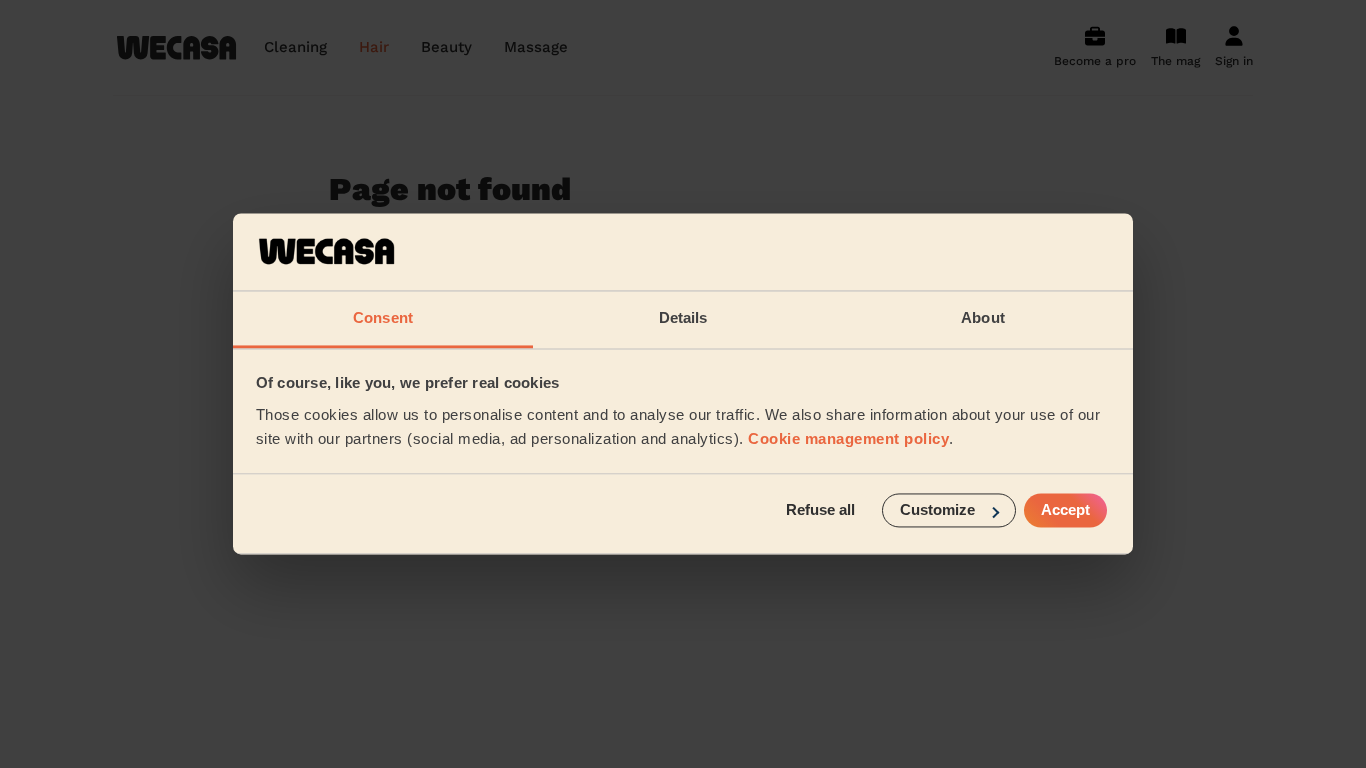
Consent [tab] (383, 317)
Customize (937, 510)
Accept (1065, 510)
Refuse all (820, 510)
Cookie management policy (848, 438)
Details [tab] (683, 317)
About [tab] (983, 317)
